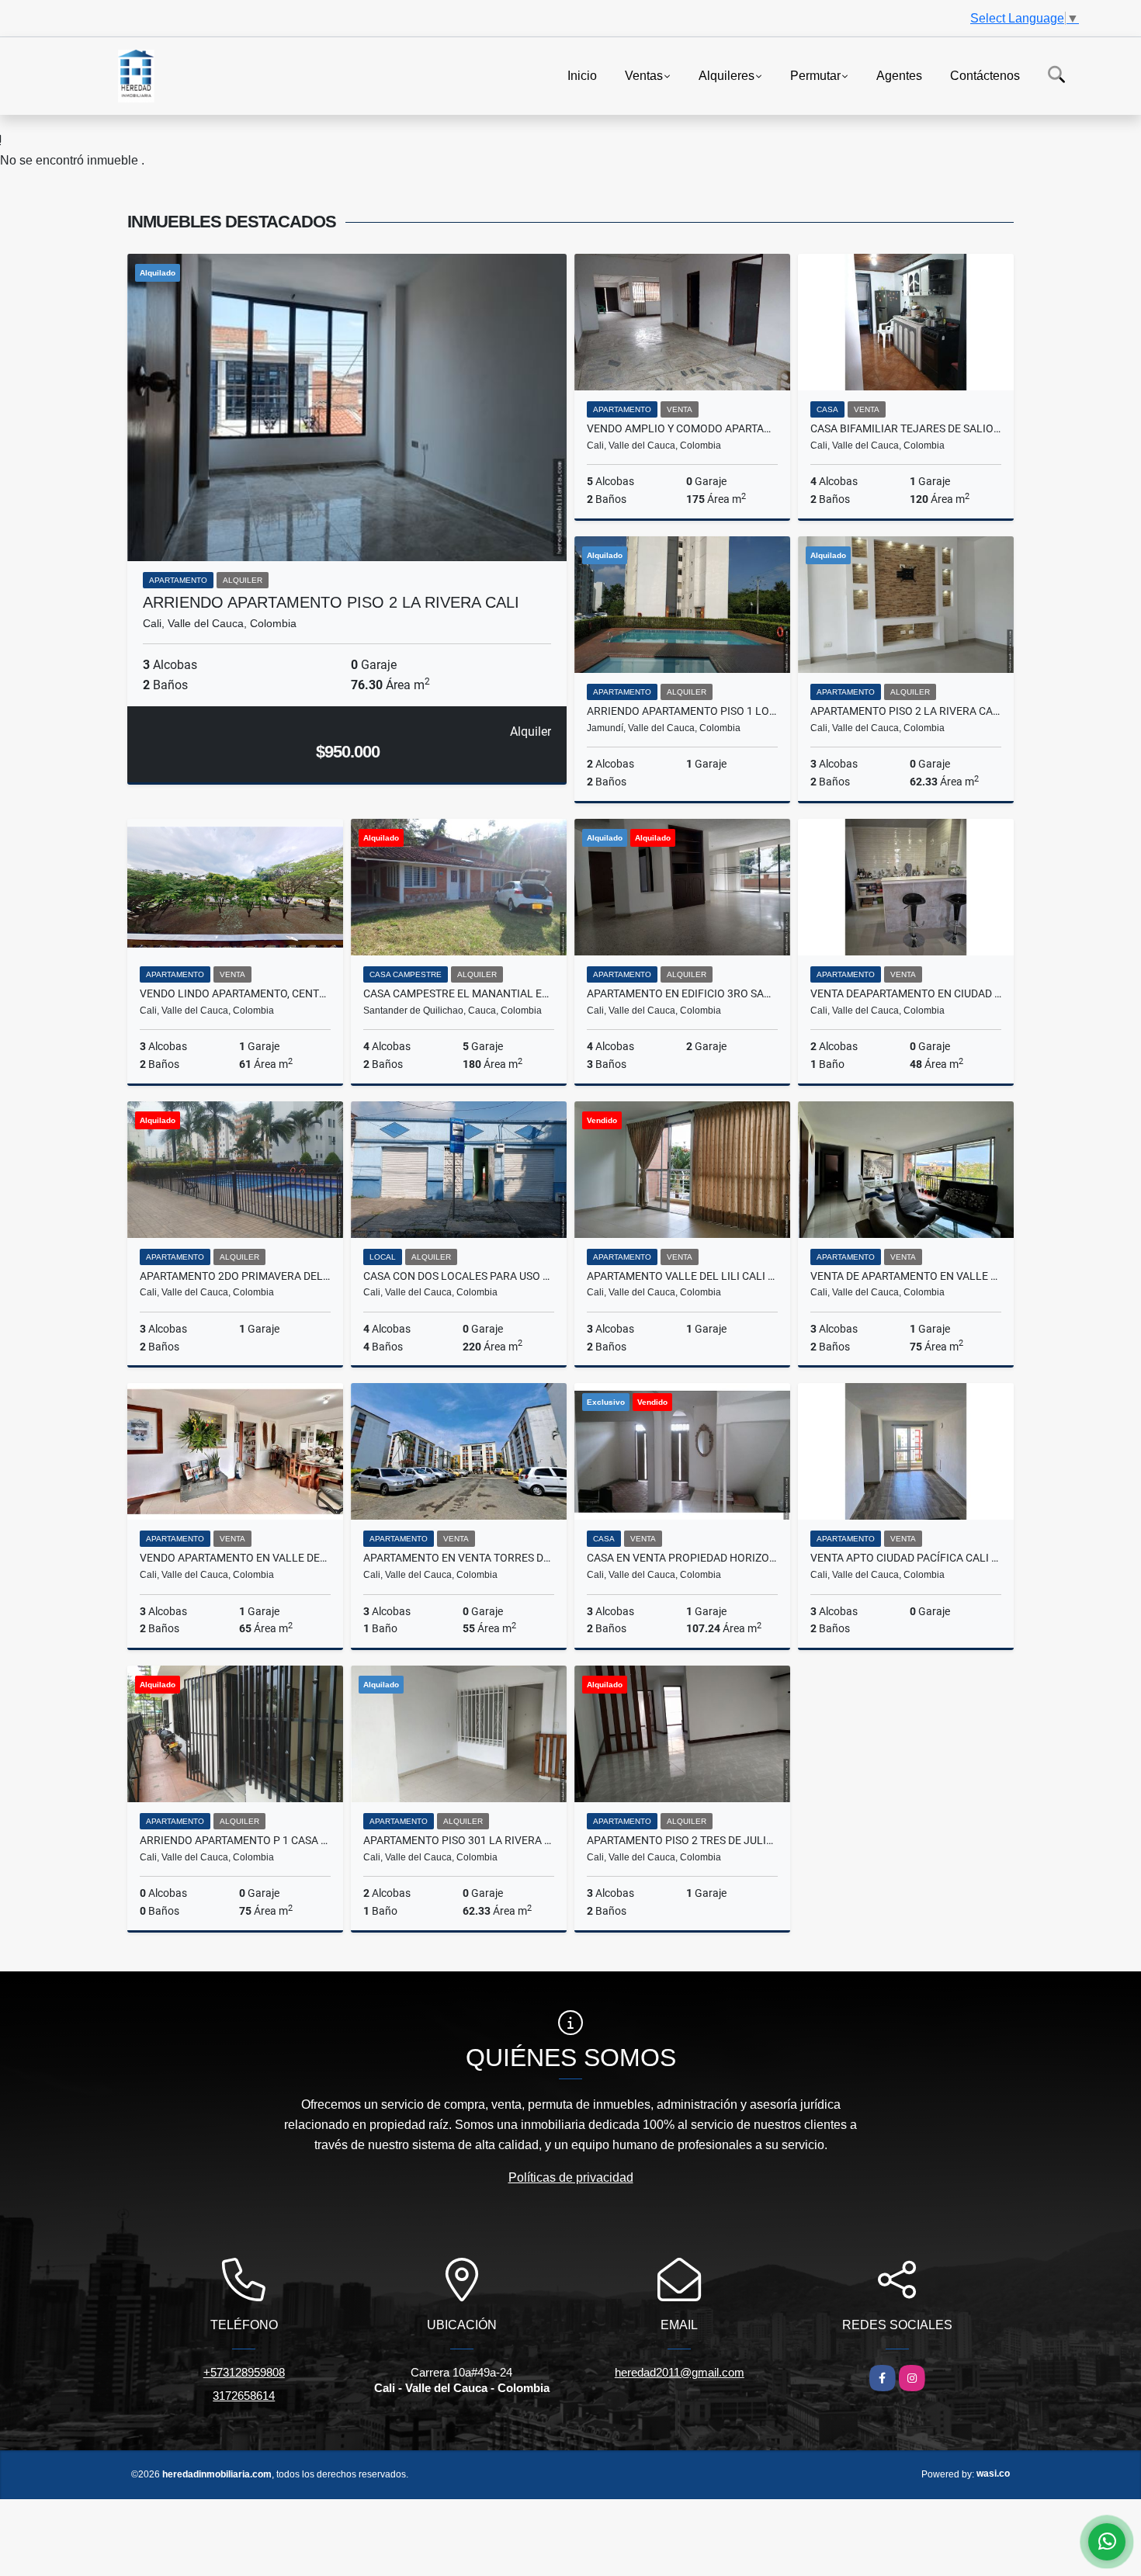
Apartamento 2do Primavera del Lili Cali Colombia (235, 1276)
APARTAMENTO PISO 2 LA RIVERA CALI (906, 711)
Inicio (582, 75)
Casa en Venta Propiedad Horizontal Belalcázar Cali (682, 1558)
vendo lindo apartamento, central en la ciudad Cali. (235, 993)
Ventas (644, 75)
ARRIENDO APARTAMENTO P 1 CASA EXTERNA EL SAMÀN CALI (235, 1840)
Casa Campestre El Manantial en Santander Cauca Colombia (459, 993)
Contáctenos (985, 75)
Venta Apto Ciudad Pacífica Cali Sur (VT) (906, 1558)
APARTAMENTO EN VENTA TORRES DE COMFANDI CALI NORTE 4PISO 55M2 (459, 1558)
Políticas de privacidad (571, 2177)
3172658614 (244, 2396)
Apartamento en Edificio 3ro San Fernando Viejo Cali (682, 993)
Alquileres (727, 75)
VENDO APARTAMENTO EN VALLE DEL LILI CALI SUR (235, 1558)
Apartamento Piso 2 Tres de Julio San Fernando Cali (682, 1840)
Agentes (899, 75)
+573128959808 (244, 2372)
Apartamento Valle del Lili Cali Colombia (682, 1276)
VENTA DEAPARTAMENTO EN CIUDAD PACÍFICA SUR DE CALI (906, 993)
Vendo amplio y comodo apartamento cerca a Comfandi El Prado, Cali (682, 428)
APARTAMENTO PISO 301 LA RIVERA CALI (459, 1840)
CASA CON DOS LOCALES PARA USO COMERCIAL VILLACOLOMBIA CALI (459, 1276)
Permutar (815, 75)
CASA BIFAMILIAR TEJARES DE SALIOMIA (906, 428)
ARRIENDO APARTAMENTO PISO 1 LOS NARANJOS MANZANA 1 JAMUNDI (682, 711)
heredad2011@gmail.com (680, 2372)
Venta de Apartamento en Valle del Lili (906, 1276)
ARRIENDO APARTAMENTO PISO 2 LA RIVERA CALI (331, 602)
